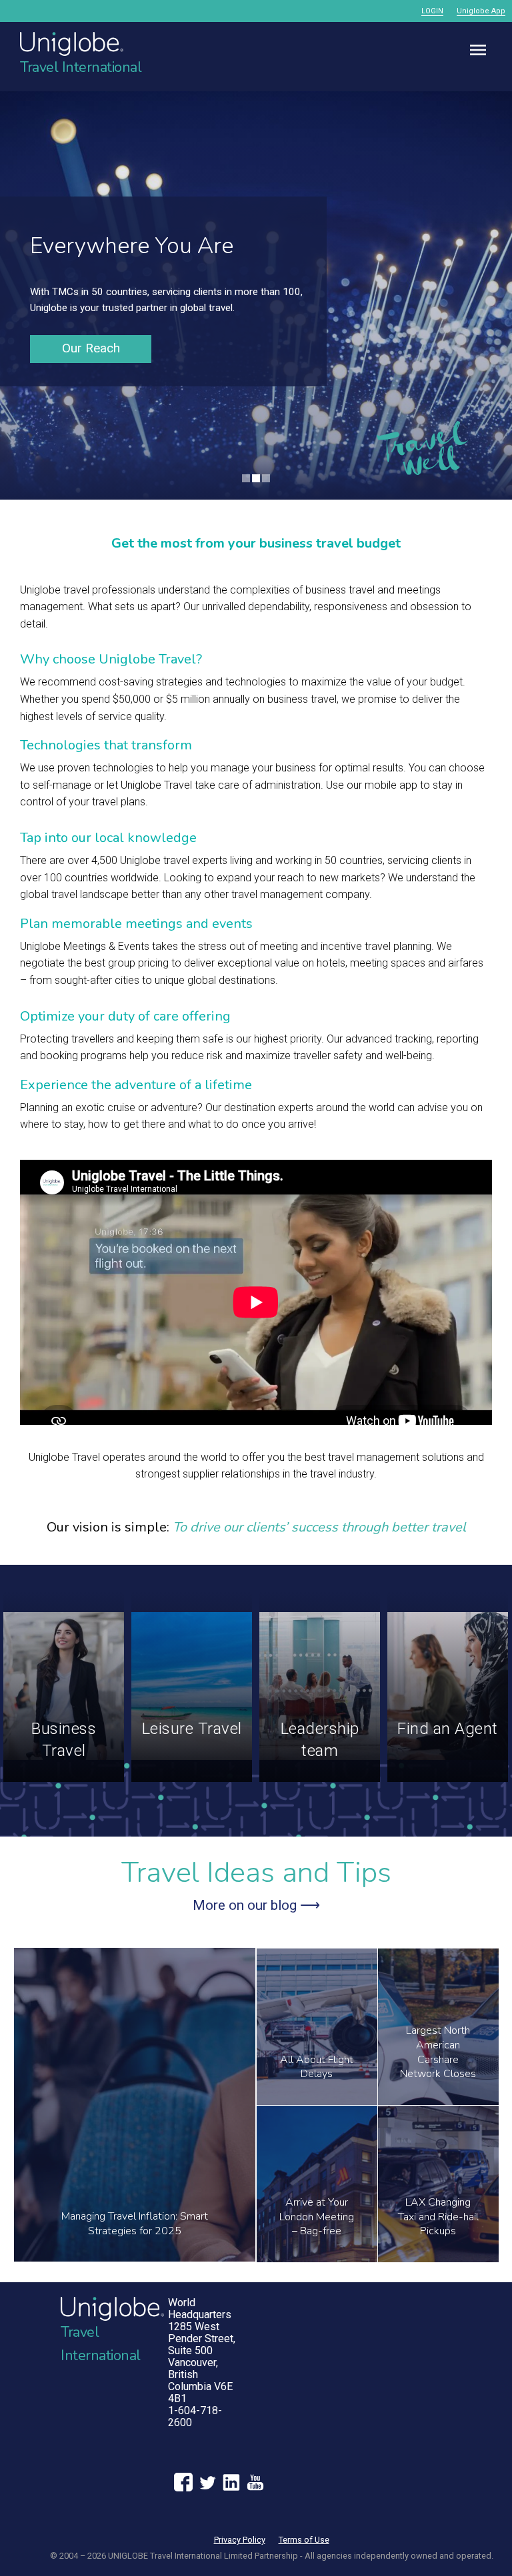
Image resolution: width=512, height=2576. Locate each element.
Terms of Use (304, 2540)
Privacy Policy (240, 2540)
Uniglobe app (481, 11)
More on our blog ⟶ (256, 1905)
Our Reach (91, 348)
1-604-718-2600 (195, 2416)
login (432, 11)
